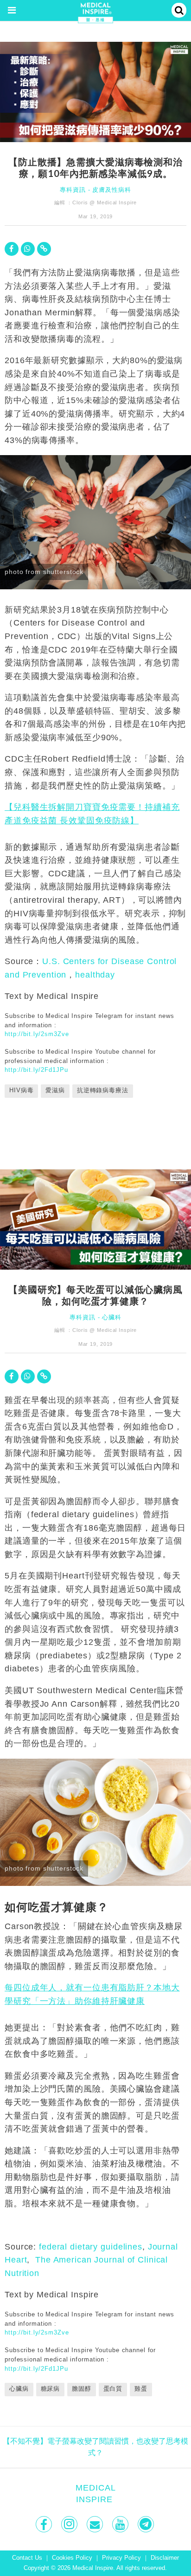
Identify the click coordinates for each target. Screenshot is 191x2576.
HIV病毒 (21, 1090)
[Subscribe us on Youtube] (121, 2524)
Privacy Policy (121, 2558)
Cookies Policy (72, 2558)
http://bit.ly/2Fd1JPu (36, 1070)
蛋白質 (113, 2389)
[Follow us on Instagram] (70, 2524)
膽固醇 (82, 2389)
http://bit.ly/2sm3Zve (37, 1034)
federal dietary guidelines (91, 2247)
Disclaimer (165, 2558)
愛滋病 (55, 1090)
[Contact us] (96, 2524)
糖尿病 (51, 2389)
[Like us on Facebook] (45, 2524)
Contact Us (27, 2558)
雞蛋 (141, 2389)
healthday (95, 975)
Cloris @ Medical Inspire (105, 202)
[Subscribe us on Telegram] (147, 2524)
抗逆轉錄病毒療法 (103, 1090)
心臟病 (19, 2389)
